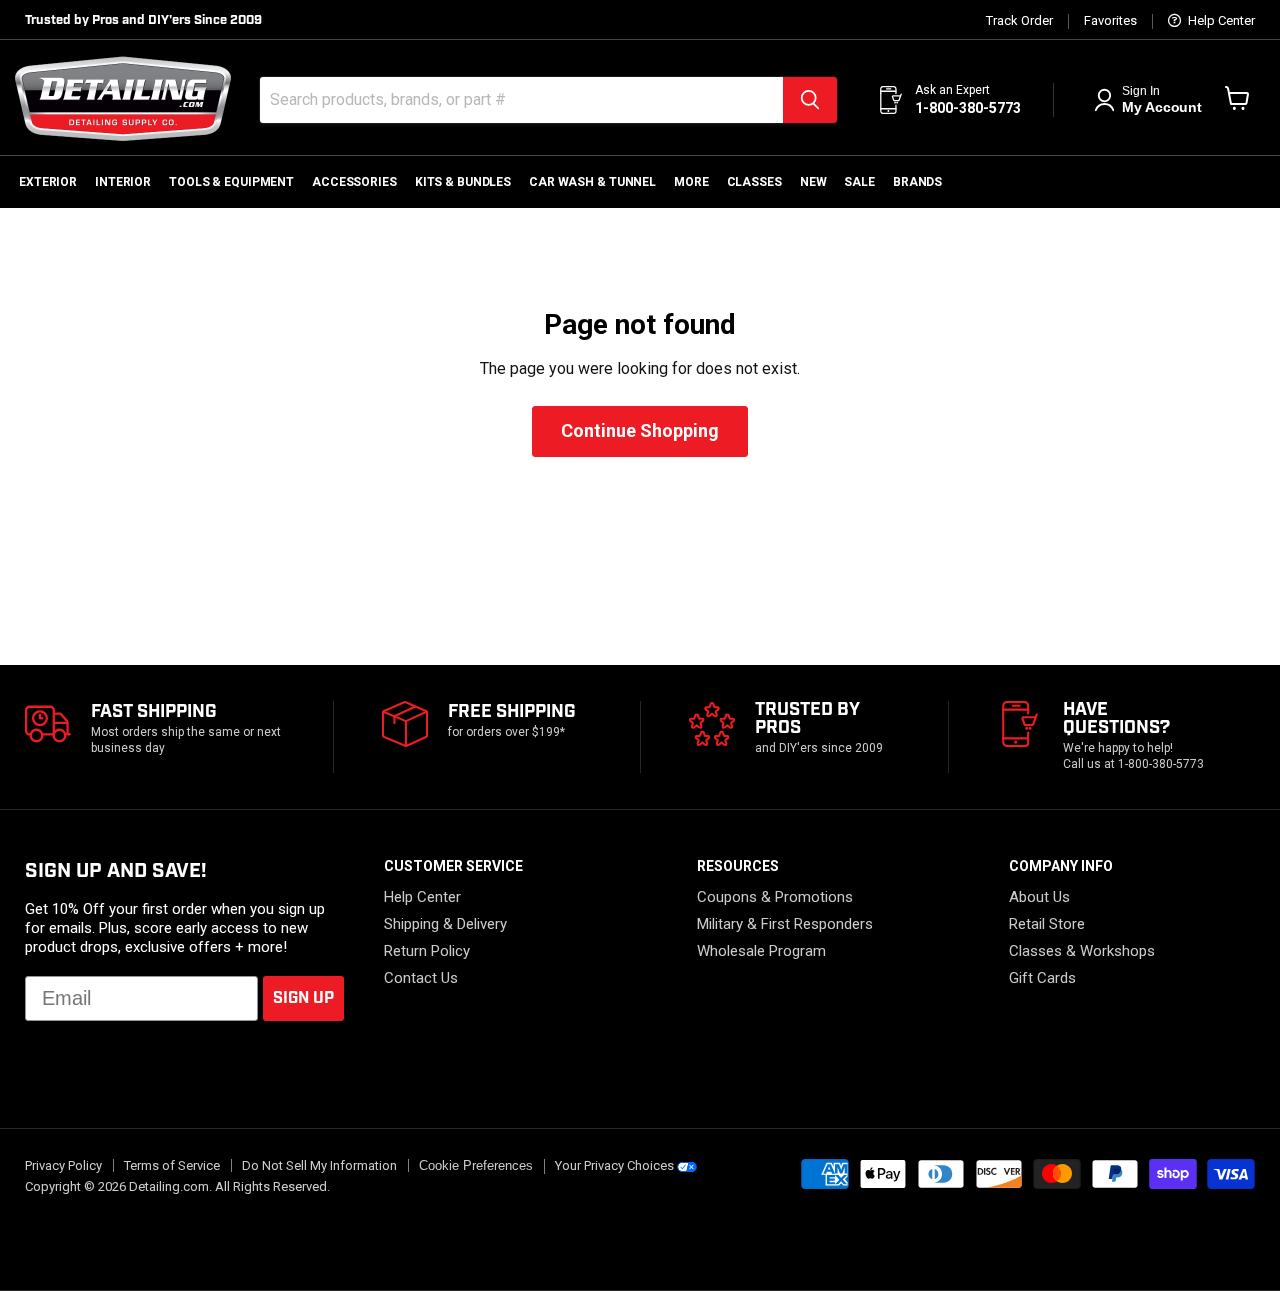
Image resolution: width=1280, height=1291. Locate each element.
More (691, 182)
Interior (123, 182)
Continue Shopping (640, 430)
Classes (754, 182)
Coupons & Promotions (775, 897)
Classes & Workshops (1082, 951)
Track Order (1019, 21)
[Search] (810, 100)
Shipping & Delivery (445, 924)
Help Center (1220, 21)
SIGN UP (303, 998)
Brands (917, 182)
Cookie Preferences (476, 1166)
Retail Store (1047, 924)
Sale (859, 182)
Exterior (48, 182)
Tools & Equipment (231, 182)
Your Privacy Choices (614, 1165)
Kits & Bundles (463, 182)
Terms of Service (172, 1165)
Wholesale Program (761, 951)
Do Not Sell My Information (319, 1165)
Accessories (354, 182)
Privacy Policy (63, 1165)
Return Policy (427, 951)
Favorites (1110, 21)
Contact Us (421, 978)
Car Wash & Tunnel (592, 182)
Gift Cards (1042, 978)
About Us (1039, 897)
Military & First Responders (785, 924)
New (813, 182)
